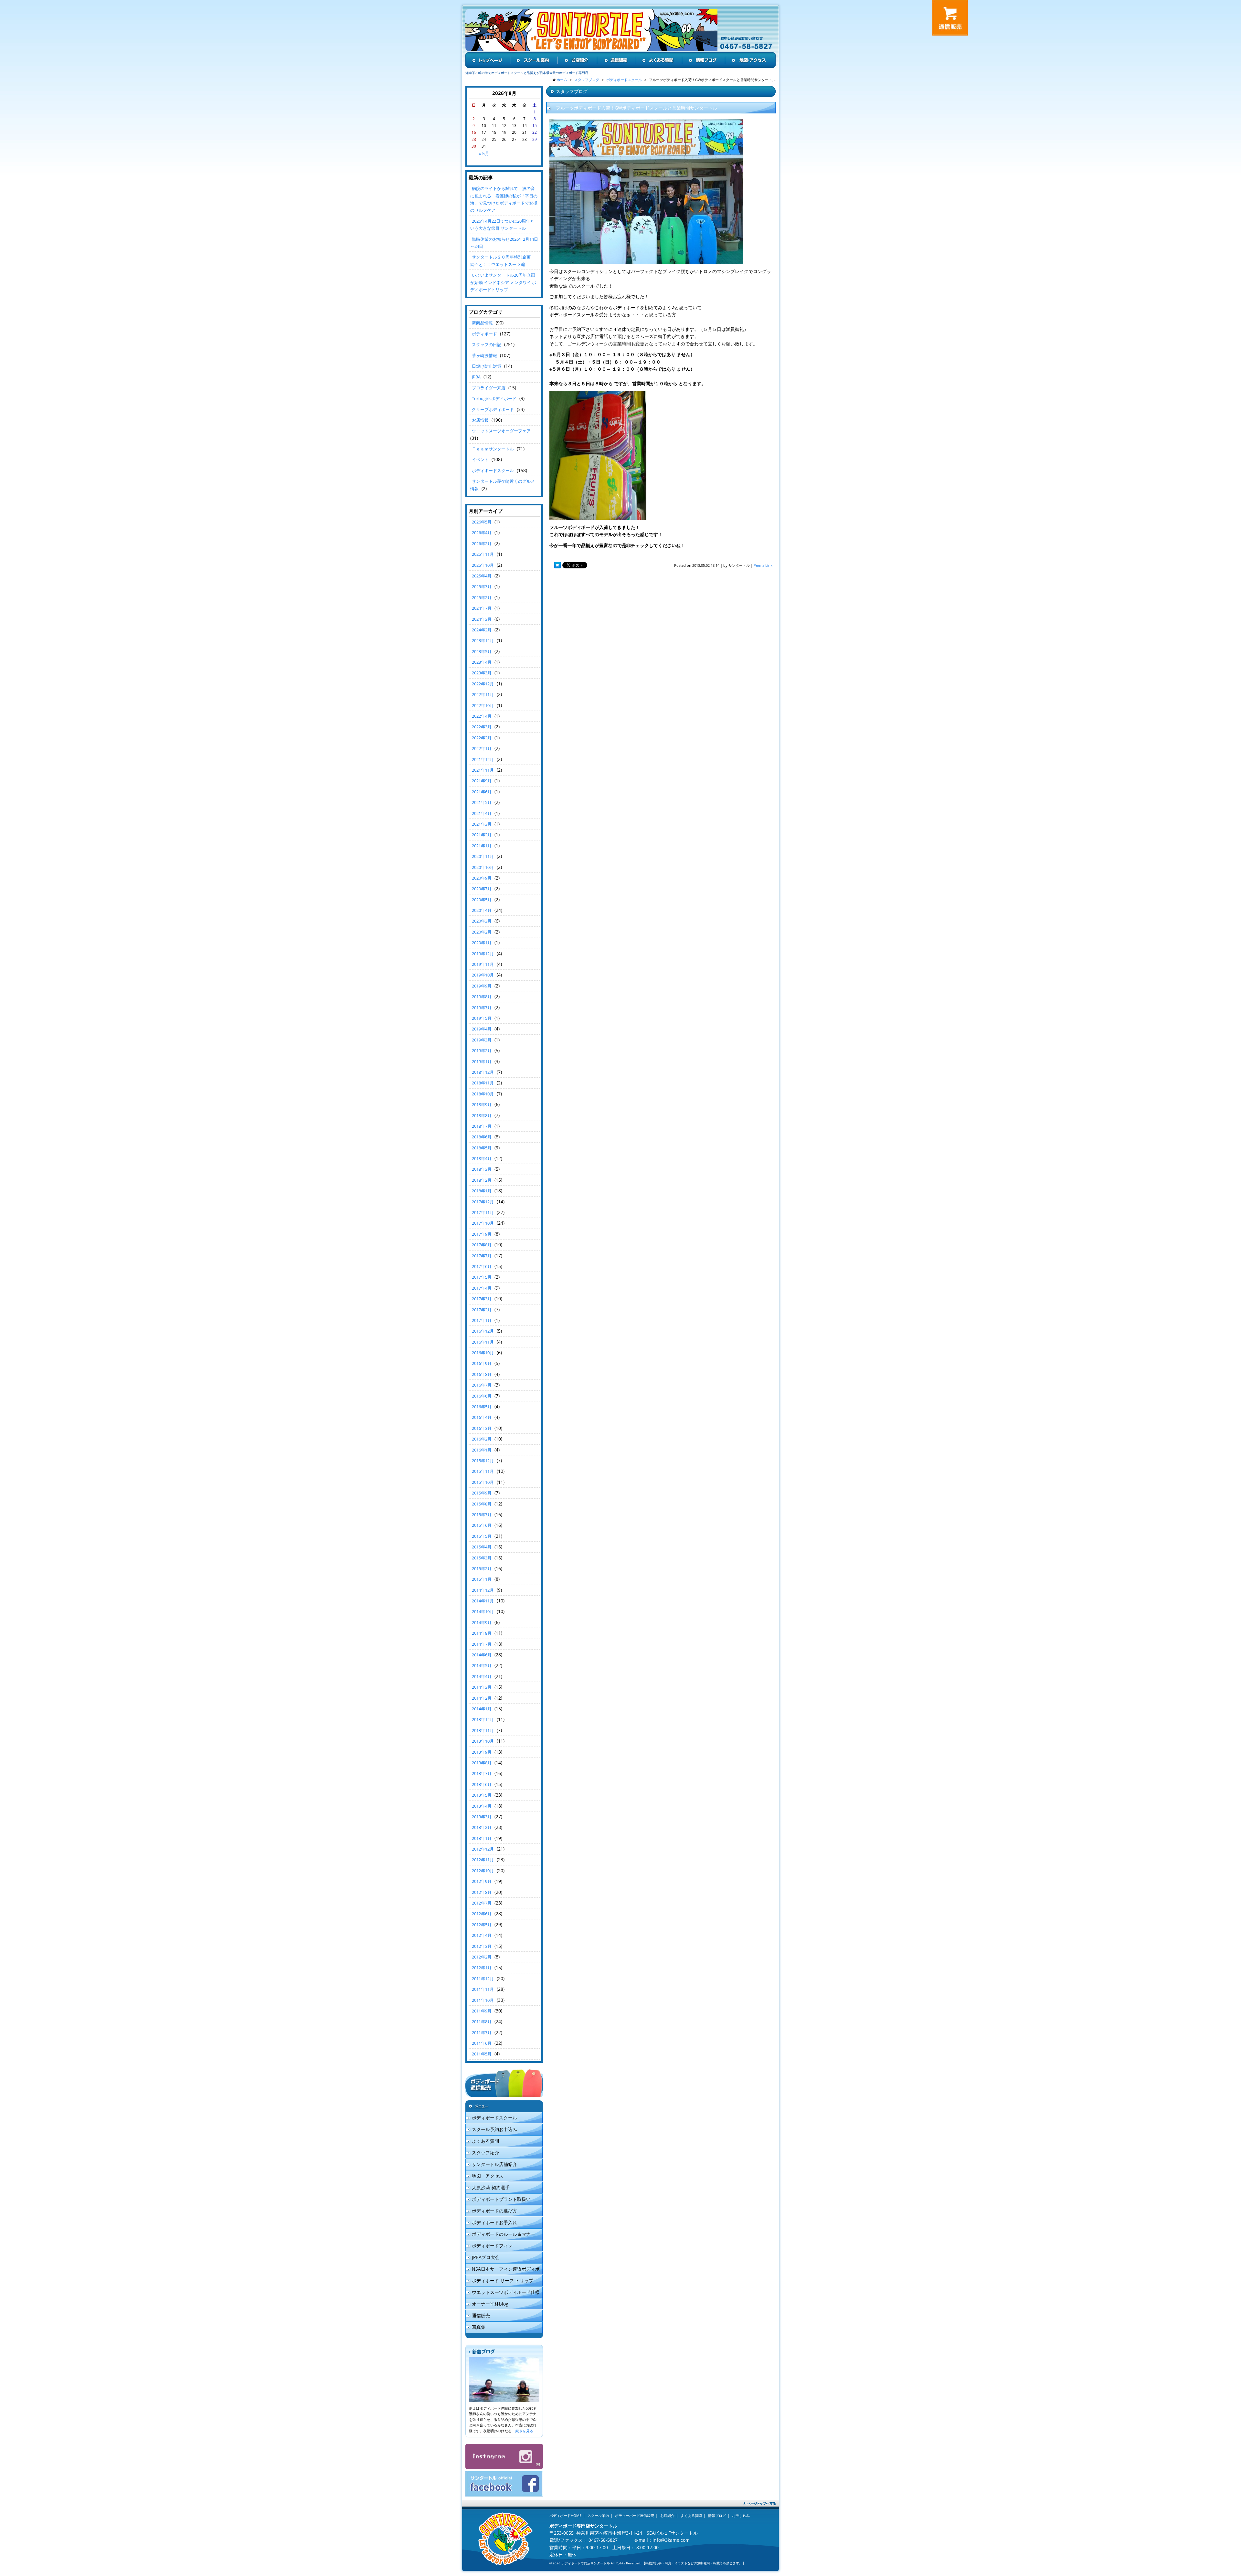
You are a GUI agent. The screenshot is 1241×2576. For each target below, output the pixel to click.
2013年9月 (482, 1752)
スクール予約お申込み (494, 2129)
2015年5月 (482, 1536)
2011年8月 (482, 2022)
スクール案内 (598, 2515)
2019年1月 (482, 1061)
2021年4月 (482, 813)
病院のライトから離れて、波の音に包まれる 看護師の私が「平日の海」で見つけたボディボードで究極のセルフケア (504, 199)
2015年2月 (482, 1568)
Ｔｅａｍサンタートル (493, 449)
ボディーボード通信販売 (635, 2515)
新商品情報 (482, 323)
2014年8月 (482, 1633)
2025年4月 (482, 576)
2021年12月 (483, 759)
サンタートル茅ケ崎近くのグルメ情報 (503, 485)
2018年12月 (483, 1072)
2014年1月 (482, 1709)
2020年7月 (482, 889)
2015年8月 (482, 1504)
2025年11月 (483, 554)
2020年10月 (483, 867)
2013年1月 (482, 1838)
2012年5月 (482, 1925)
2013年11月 (483, 1730)
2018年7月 (482, 1126)
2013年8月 (482, 1763)
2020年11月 (483, 856)
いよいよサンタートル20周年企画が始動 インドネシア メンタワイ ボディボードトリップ (503, 282)
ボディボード (484, 334)
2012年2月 (482, 1957)
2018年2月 (482, 1180)
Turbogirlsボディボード (494, 398)
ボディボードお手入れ (494, 2222)
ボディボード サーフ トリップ (503, 2280)
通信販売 (481, 2315)
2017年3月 (482, 1299)
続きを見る (524, 2431)
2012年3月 (482, 1946)
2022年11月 (483, 694)
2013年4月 (482, 1806)
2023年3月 (482, 673)
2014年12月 (483, 1590)
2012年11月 (483, 1860)
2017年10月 (483, 1223)
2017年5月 (482, 1277)
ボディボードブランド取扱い (501, 2199)
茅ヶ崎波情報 (484, 355)
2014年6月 (482, 1655)
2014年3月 (482, 1687)
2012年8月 (482, 1892)
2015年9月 (482, 1493)
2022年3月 (482, 727)
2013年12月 (483, 1719)
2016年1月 (482, 1450)
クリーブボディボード (493, 409)
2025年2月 (482, 597)
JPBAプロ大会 (486, 2257)
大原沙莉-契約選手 (491, 2187)
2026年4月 (482, 533)
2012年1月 (482, 1968)
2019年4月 (482, 1029)
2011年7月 (482, 2032)
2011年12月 (483, 1979)
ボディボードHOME (565, 2515)
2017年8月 (482, 1245)
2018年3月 (482, 1169)
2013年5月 (482, 1795)
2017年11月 (483, 1212)
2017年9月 (482, 1234)
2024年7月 (482, 608)
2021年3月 (482, 824)
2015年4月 (482, 1547)
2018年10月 (483, 1094)
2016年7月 (482, 1385)
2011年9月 (482, 2011)
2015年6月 (482, 1525)
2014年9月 (482, 1622)
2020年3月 (482, 921)
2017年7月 (482, 1256)
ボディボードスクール (493, 470)
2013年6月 (482, 1784)
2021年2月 (482, 835)
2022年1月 (482, 748)
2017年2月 (482, 1310)
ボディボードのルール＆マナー (504, 2234)
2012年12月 (483, 1849)
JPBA (476, 377)
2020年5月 (482, 900)
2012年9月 (482, 1881)
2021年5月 (482, 802)
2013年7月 (482, 1773)
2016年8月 (482, 1374)
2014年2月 (482, 1698)
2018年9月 (482, 1104)
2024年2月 (482, 630)
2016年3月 (482, 1428)
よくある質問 (485, 2141)
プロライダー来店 (489, 388)
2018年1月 (482, 1191)
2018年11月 (483, 1083)
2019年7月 (482, 1008)
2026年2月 (482, 544)
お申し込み (741, 2515)
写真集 (479, 2327)
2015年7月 (482, 1515)
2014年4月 (482, 1676)
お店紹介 (667, 2515)
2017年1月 (482, 1320)
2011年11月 (483, 1989)
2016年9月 (482, 1363)
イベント (480, 459)
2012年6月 (482, 1914)
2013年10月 (483, 1741)
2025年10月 (483, 565)
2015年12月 (483, 1461)
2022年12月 (483, 684)
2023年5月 (482, 651)
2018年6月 (482, 1137)
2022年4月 (482, 716)
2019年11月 (483, 964)
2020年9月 (482, 878)
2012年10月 (483, 1871)
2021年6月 (482, 792)
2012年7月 (482, 1903)
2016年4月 (482, 1417)
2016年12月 (483, 1331)
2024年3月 (482, 619)
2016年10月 (483, 1353)
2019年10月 (483, 975)
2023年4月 (482, 662)
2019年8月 (482, 997)
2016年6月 (482, 1396)
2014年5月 (482, 1665)
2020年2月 (482, 932)
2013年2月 (482, 1827)
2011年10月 (483, 2000)
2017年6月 (482, 1266)
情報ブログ (717, 2515)
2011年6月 (482, 2043)
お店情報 (480, 420)
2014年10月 (483, 1611)
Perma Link (763, 565)
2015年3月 (482, 1558)
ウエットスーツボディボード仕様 (506, 2292)
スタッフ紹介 (485, 2153)
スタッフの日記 (487, 344)
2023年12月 (483, 640)
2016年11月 (483, 1342)
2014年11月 (483, 1601)
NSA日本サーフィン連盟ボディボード (503, 2270)
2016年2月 (482, 1439)
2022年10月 (483, 705)
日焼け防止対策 (487, 366)
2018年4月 (482, 1158)
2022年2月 (482, 738)
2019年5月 (482, 1018)
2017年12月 (483, 1202)
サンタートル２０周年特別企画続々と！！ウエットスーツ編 (500, 260)
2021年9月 (482, 781)
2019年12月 (483, 954)
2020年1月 (482, 943)
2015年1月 (482, 1579)
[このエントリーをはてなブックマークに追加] (557, 565)
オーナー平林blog (490, 2304)
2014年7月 (482, 1644)
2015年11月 (483, 1471)
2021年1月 (482, 846)
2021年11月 (483, 770)
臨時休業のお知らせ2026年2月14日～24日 (504, 243)
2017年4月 (482, 1288)
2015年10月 (483, 1482)
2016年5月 (482, 1407)
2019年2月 (482, 1050)
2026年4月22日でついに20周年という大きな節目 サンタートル (502, 225)
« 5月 (484, 153)
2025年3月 (482, 586)
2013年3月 (482, 1817)
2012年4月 (482, 1935)
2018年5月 (482, 1148)
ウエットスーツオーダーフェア (501, 431)
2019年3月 (482, 1040)
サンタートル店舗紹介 (494, 2164)
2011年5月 (482, 2054)
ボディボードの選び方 (494, 2211)
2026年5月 (482, 522)
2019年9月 (482, 986)
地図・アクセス (488, 2176)
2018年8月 (482, 1115)
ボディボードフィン (492, 2246)
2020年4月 (482, 910)
